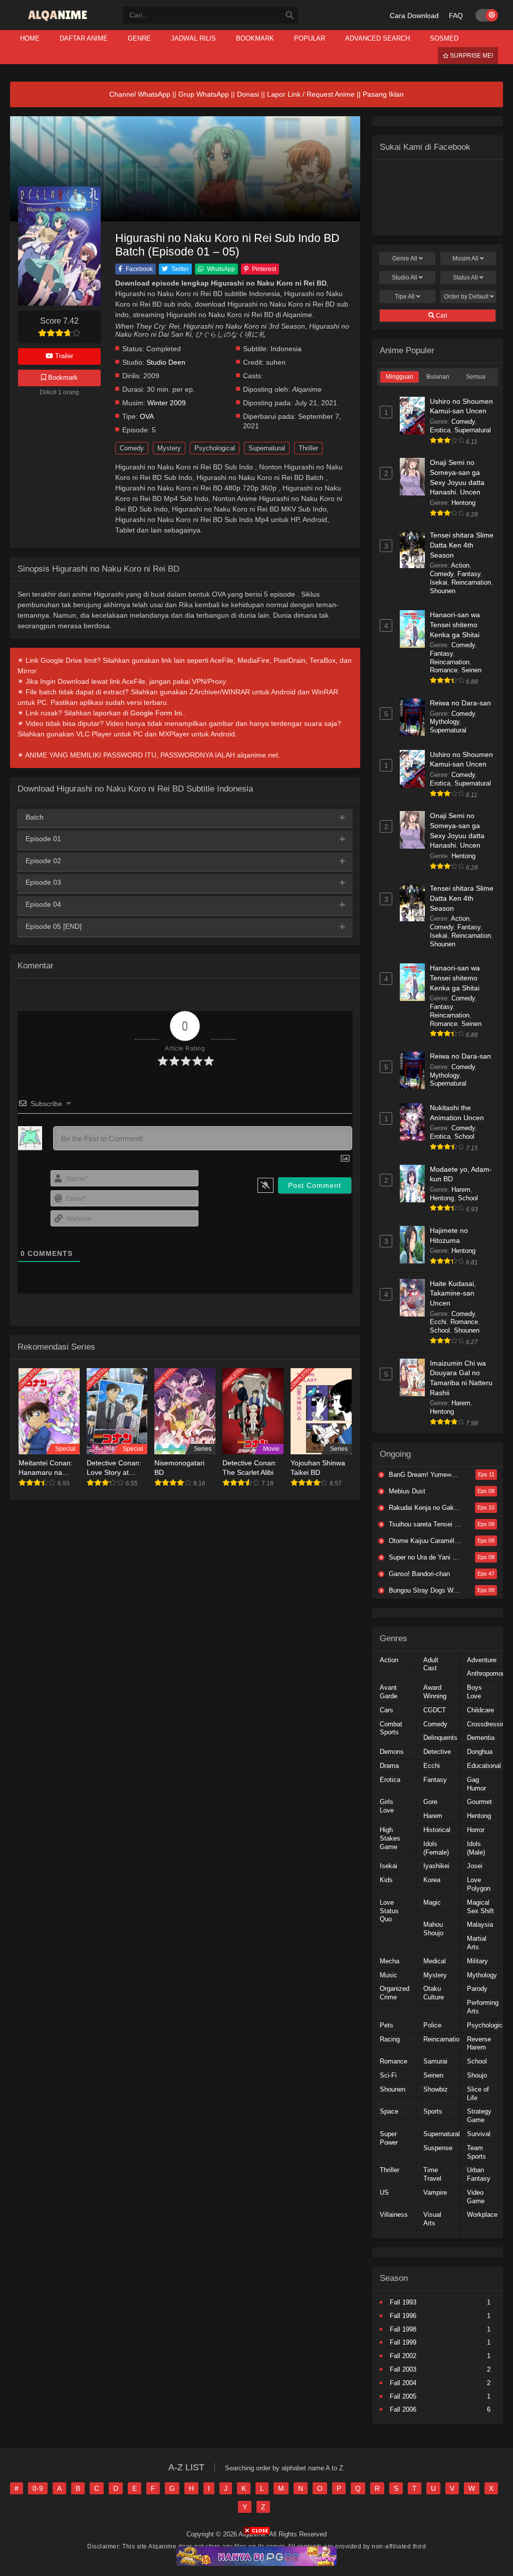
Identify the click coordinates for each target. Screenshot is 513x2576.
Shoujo (477, 2075)
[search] (290, 16)
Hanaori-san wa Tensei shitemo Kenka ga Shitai (455, 624)
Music (389, 1975)
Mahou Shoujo (433, 1929)
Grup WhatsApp (204, 94)
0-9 (38, 2488)
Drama (389, 1766)
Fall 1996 (403, 2316)
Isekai (439, 582)
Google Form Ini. (157, 713)
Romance (444, 670)
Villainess (394, 2215)
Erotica (440, 430)
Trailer (63, 356)
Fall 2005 (403, 2396)
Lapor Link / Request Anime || (315, 94)
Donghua (480, 1752)
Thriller (308, 448)
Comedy (132, 448)
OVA (147, 417)
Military (477, 1961)
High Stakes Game (390, 1838)
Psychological (215, 448)
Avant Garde (389, 1692)
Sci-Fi (388, 2075)
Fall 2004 (403, 2383)
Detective (437, 1752)
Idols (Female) (436, 1848)
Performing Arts (483, 2007)
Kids (386, 1880)
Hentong (463, 503)
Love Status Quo (389, 1911)
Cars (387, 1710)
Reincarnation (471, 582)
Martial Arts (477, 1943)
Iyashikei (436, 1866)
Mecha (390, 1961)
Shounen (443, 591)
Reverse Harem (479, 2043)
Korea (432, 1880)
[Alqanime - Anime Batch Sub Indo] (59, 21)
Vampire (435, 2193)
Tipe (405, 297)
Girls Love (387, 1806)
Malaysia (480, 1924)
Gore (430, 1802)
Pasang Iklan (383, 94)
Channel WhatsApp (140, 94)
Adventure (482, 1660)
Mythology (445, 722)
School (464, 1136)
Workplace (482, 2215)
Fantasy (469, 574)
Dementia (481, 1738)
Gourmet (479, 1802)
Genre (405, 259)
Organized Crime (395, 1993)
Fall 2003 (403, 2369)
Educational (484, 1766)
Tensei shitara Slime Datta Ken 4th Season (462, 545)
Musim (465, 259)
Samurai (435, 2061)
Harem (461, 1190)
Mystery (169, 448)
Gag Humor (476, 1784)
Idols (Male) (476, 1848)
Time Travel (432, 2174)
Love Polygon (479, 1884)
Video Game (476, 2197)
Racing (390, 2039)
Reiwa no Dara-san (460, 703)
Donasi (248, 94)
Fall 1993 (403, 2302)
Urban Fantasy (479, 2174)
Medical (435, 1961)
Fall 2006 (403, 2409)
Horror (476, 1830)
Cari (441, 316)
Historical (437, 1830)
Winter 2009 (167, 403)
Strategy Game (479, 2116)
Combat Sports (391, 1728)
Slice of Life (478, 2094)
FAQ (456, 16)
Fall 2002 (403, 2356)
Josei (475, 1866)
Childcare (480, 1710)
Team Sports (476, 2152)
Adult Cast (431, 1664)
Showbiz (436, 2089)
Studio (405, 278)
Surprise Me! (471, 56)
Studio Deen (166, 362)
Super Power (389, 2138)
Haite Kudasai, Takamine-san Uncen (453, 1293)
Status (465, 278)
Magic (432, 1902)
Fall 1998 (403, 2329)
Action (460, 565)
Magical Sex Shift (480, 1907)
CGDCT (435, 1710)
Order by (466, 297)
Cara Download (414, 16)
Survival (479, 2134)
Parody (477, 1989)
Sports (433, 2111)
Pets (387, 2025)
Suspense (438, 2148)
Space (389, 2111)
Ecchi (438, 1322)
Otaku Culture (434, 1993)
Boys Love (474, 1692)
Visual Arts (432, 2219)
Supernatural (267, 448)
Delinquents (440, 1738)
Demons (392, 1752)
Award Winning (435, 1692)
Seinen (471, 670)
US (384, 2193)
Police (432, 2025)
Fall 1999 (403, 2342)
